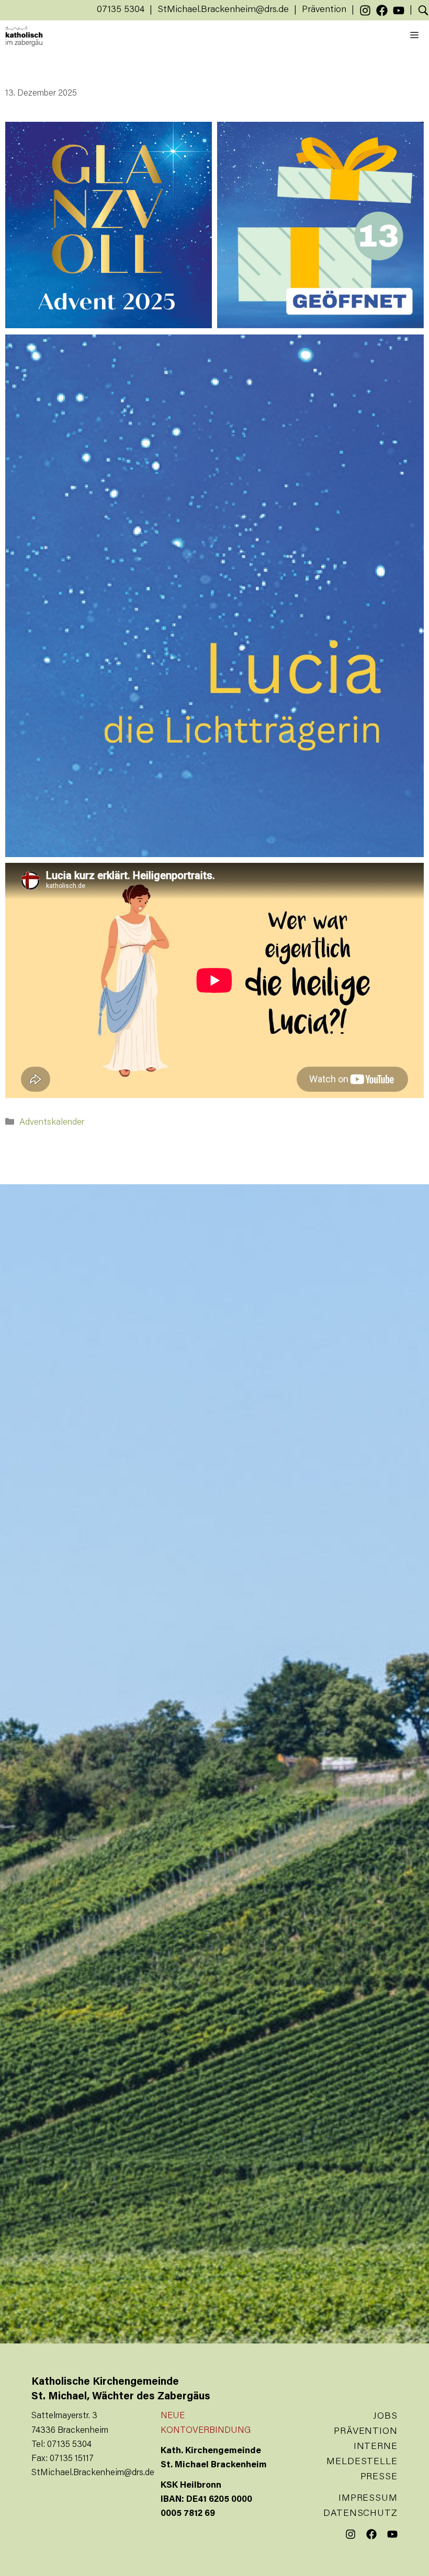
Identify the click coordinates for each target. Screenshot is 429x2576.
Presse (379, 2477)
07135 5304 (121, 10)
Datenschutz (360, 2514)
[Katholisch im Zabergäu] (24, 36)
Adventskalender (52, 1123)
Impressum (368, 2499)
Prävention (324, 10)
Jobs (385, 2417)
